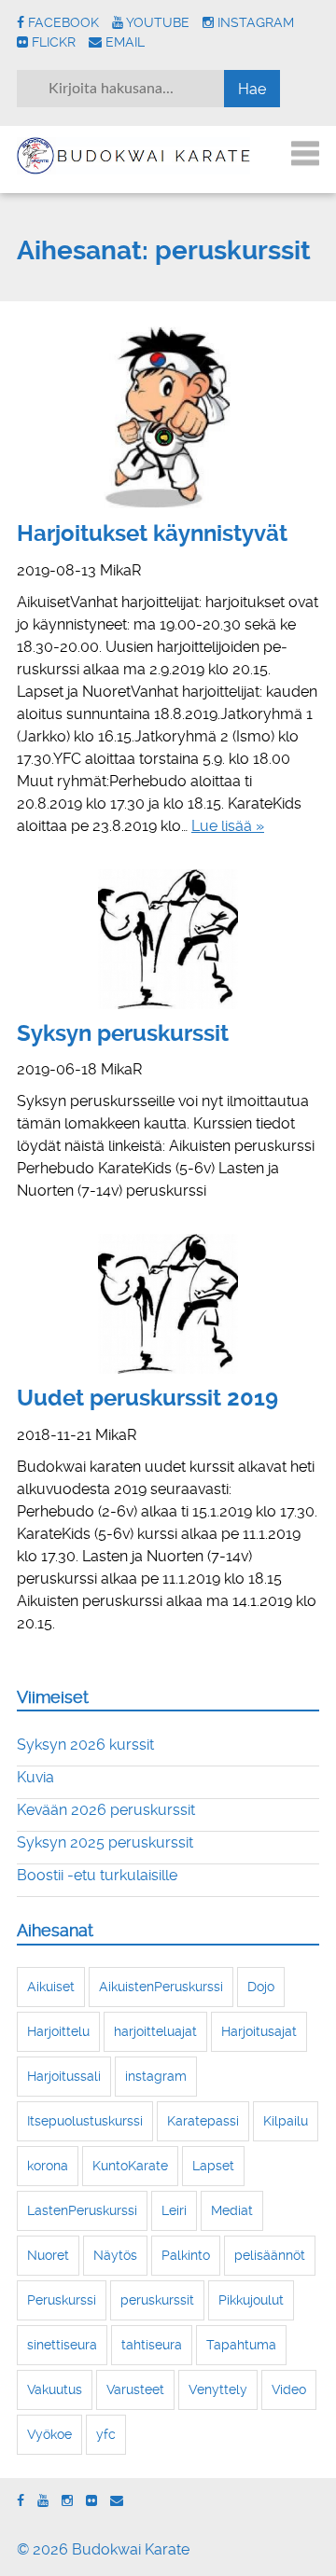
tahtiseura (152, 2345)
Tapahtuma (241, 2345)
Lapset (213, 2166)
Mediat (232, 2210)
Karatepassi (203, 2121)
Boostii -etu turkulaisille (97, 1875)
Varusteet (135, 2389)
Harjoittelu (58, 2031)
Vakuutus (55, 2389)
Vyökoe (49, 2434)
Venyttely (218, 2389)
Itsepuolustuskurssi (85, 2121)
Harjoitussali (64, 2076)
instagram (156, 2076)
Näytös (115, 2255)
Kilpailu (286, 2121)
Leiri (174, 2210)
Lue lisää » (228, 826)
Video (289, 2389)
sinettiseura (62, 2345)
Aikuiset (51, 1987)
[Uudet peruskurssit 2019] (168, 1304)
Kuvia (35, 1777)
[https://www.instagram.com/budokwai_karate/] (67, 2501)
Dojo (261, 1987)
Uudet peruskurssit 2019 (147, 1398)
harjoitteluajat (155, 2031)
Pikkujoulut (251, 2300)
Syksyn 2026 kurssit (85, 1745)
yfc (106, 2434)
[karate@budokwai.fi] (117, 2501)
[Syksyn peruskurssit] (168, 939)
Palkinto (186, 2255)
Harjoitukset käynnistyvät (152, 533)
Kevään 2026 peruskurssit (106, 1810)
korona (48, 2166)
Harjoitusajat (259, 2031)
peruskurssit (157, 2300)
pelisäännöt (270, 2255)
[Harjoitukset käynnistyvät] (168, 415)
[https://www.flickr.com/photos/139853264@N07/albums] (91, 2501)
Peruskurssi (62, 2300)
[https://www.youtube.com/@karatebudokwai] (43, 2501)
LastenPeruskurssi (82, 2210)
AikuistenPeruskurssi (161, 1987)
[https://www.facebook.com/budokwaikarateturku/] (21, 2501)
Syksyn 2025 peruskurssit (105, 1842)
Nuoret (48, 2255)
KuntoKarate (130, 2166)
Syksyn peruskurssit (123, 1033)
